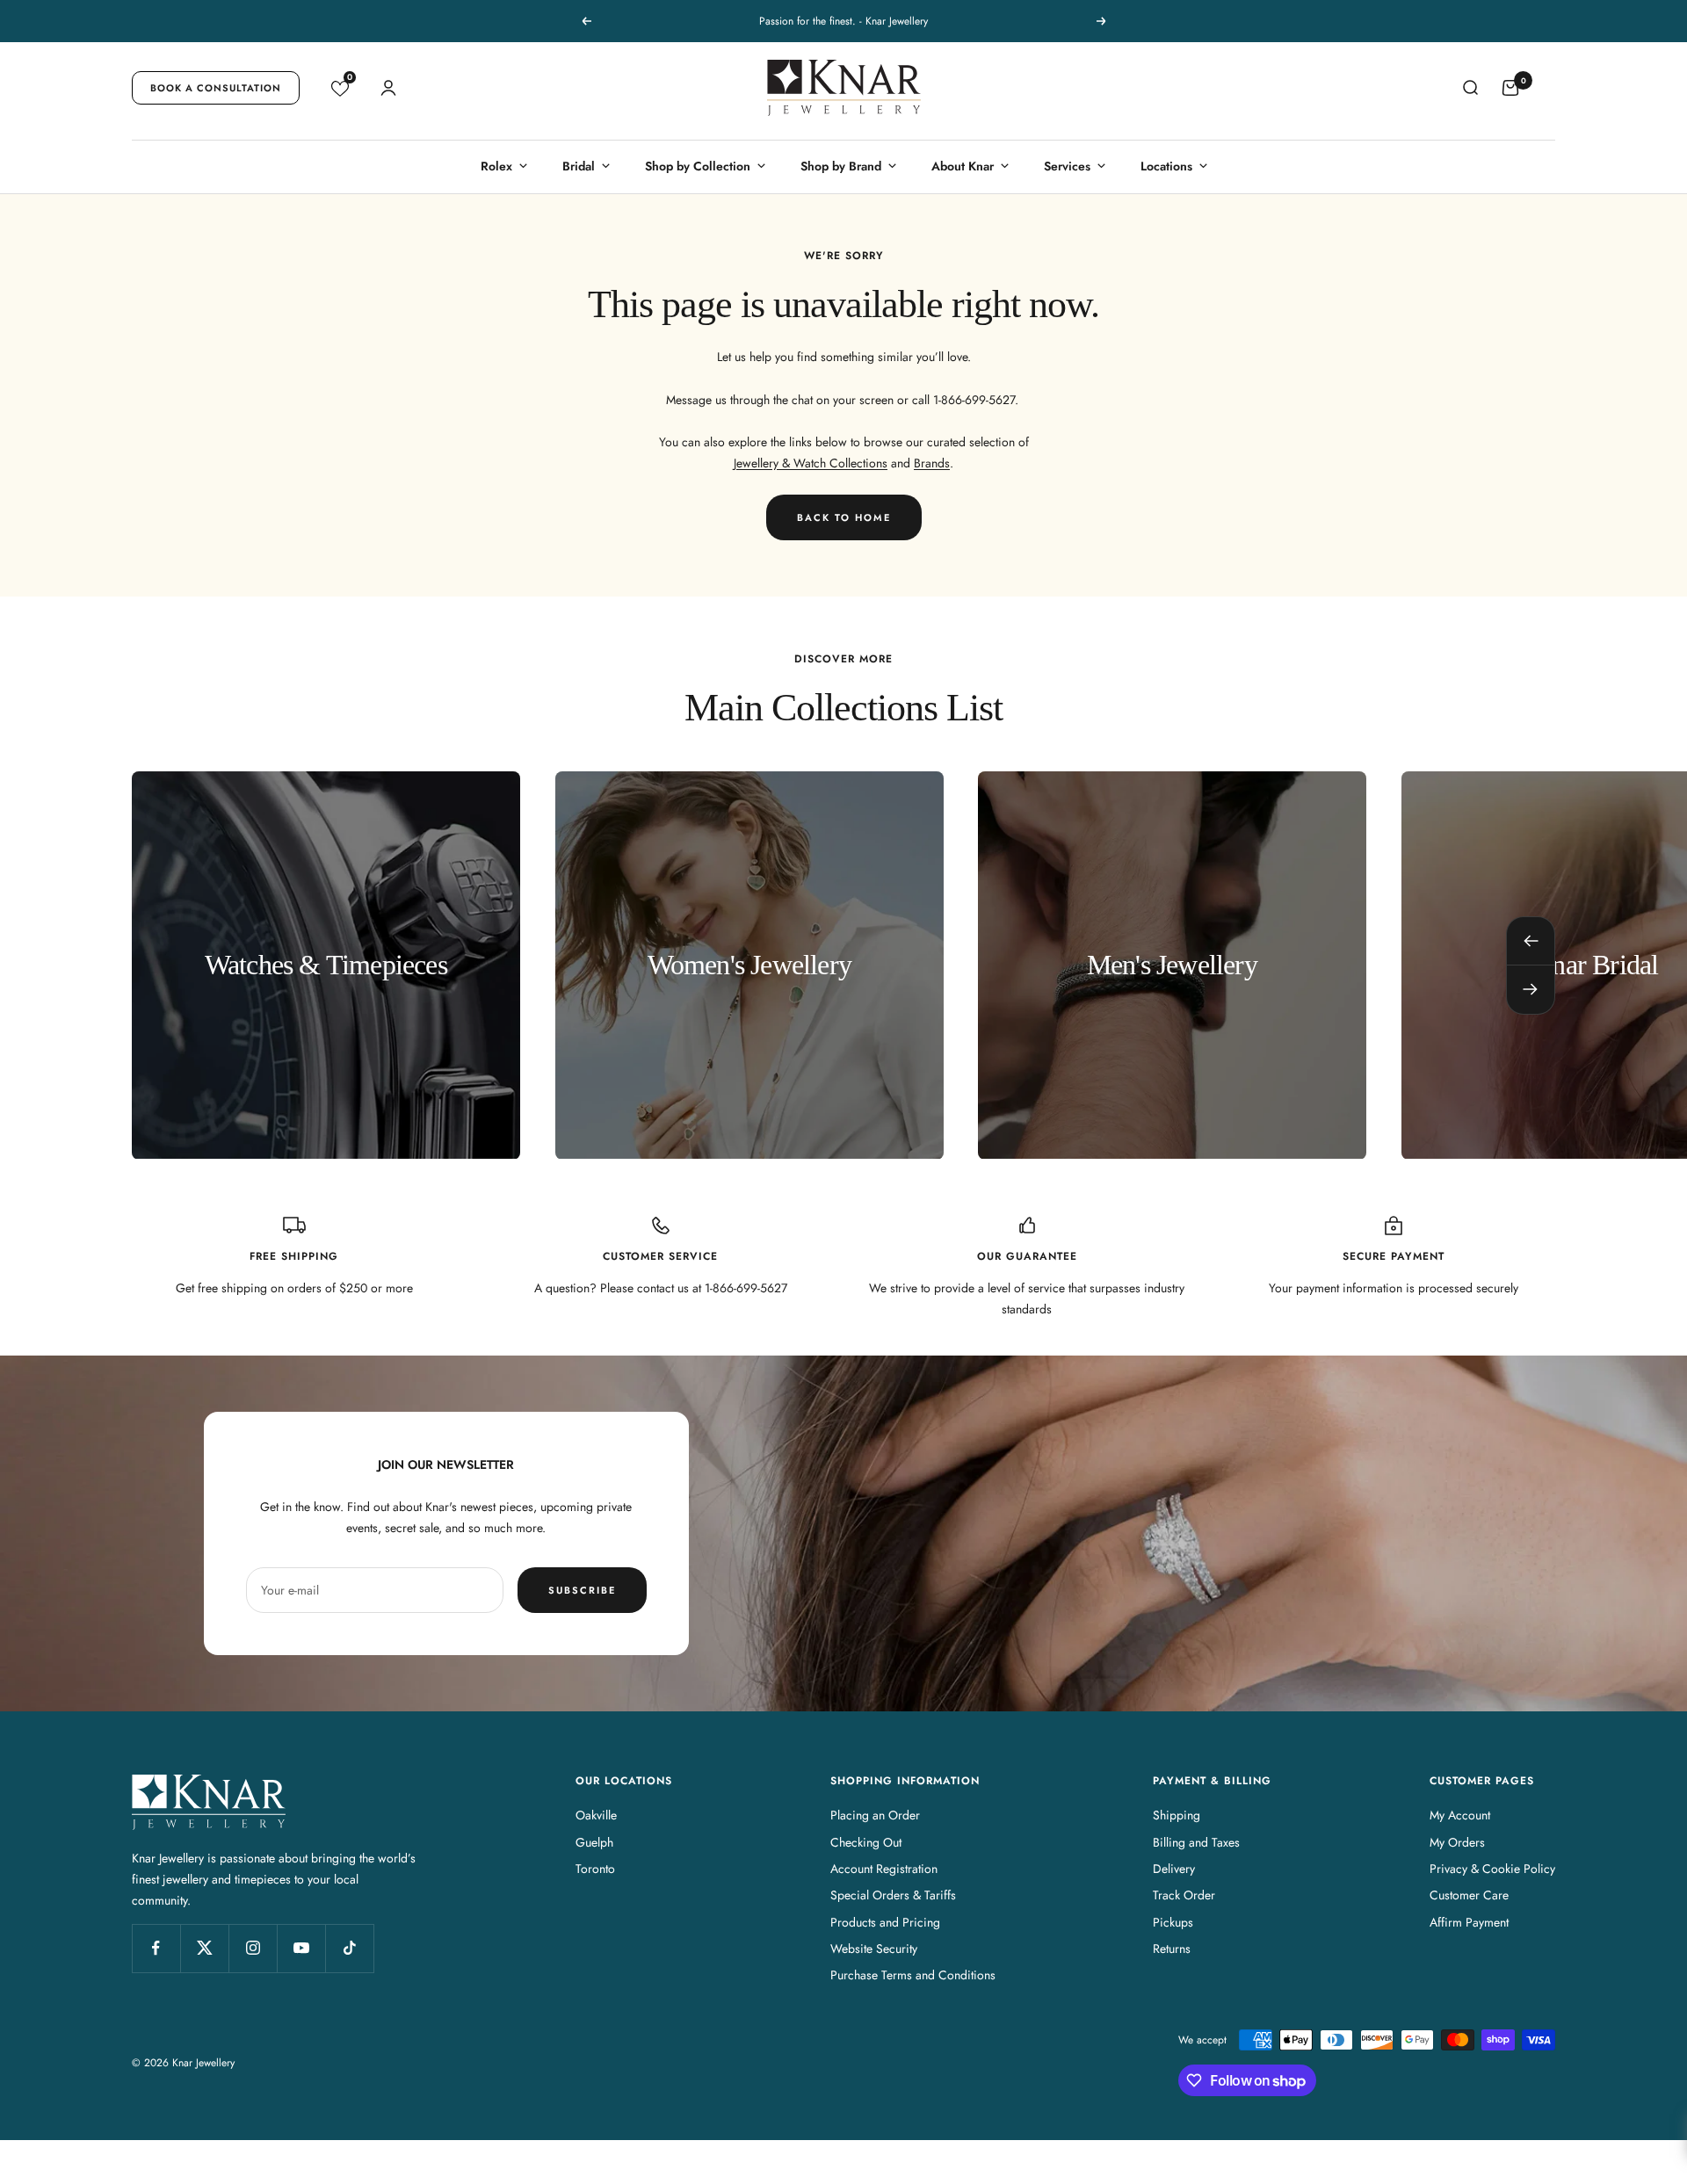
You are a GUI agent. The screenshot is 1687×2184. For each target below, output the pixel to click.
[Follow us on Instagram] (253, 1948)
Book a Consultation (216, 88)
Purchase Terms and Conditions (913, 1975)
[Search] (1470, 88)
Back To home (844, 517)
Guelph (594, 1842)
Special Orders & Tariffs (893, 1895)
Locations (1166, 166)
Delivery (1174, 1869)
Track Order (1184, 1895)
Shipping (1177, 1815)
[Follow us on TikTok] (349, 1948)
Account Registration (884, 1869)
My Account (1460, 1815)
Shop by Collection (698, 166)
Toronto (595, 1869)
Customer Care (1469, 1895)
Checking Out (866, 1842)
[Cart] (1510, 88)
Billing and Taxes (1196, 1842)
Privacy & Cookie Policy (1492, 1869)
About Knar (963, 166)
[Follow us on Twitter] (204, 1948)
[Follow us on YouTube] (301, 1948)
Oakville (596, 1815)
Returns (1172, 1949)
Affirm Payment (1469, 1922)
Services (1067, 166)
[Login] (388, 88)
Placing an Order (875, 1815)
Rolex (496, 166)
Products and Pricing (885, 1922)
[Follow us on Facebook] (156, 1948)
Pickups (1173, 1922)
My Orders (1457, 1842)
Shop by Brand (841, 166)
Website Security (874, 1949)
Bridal (579, 166)
